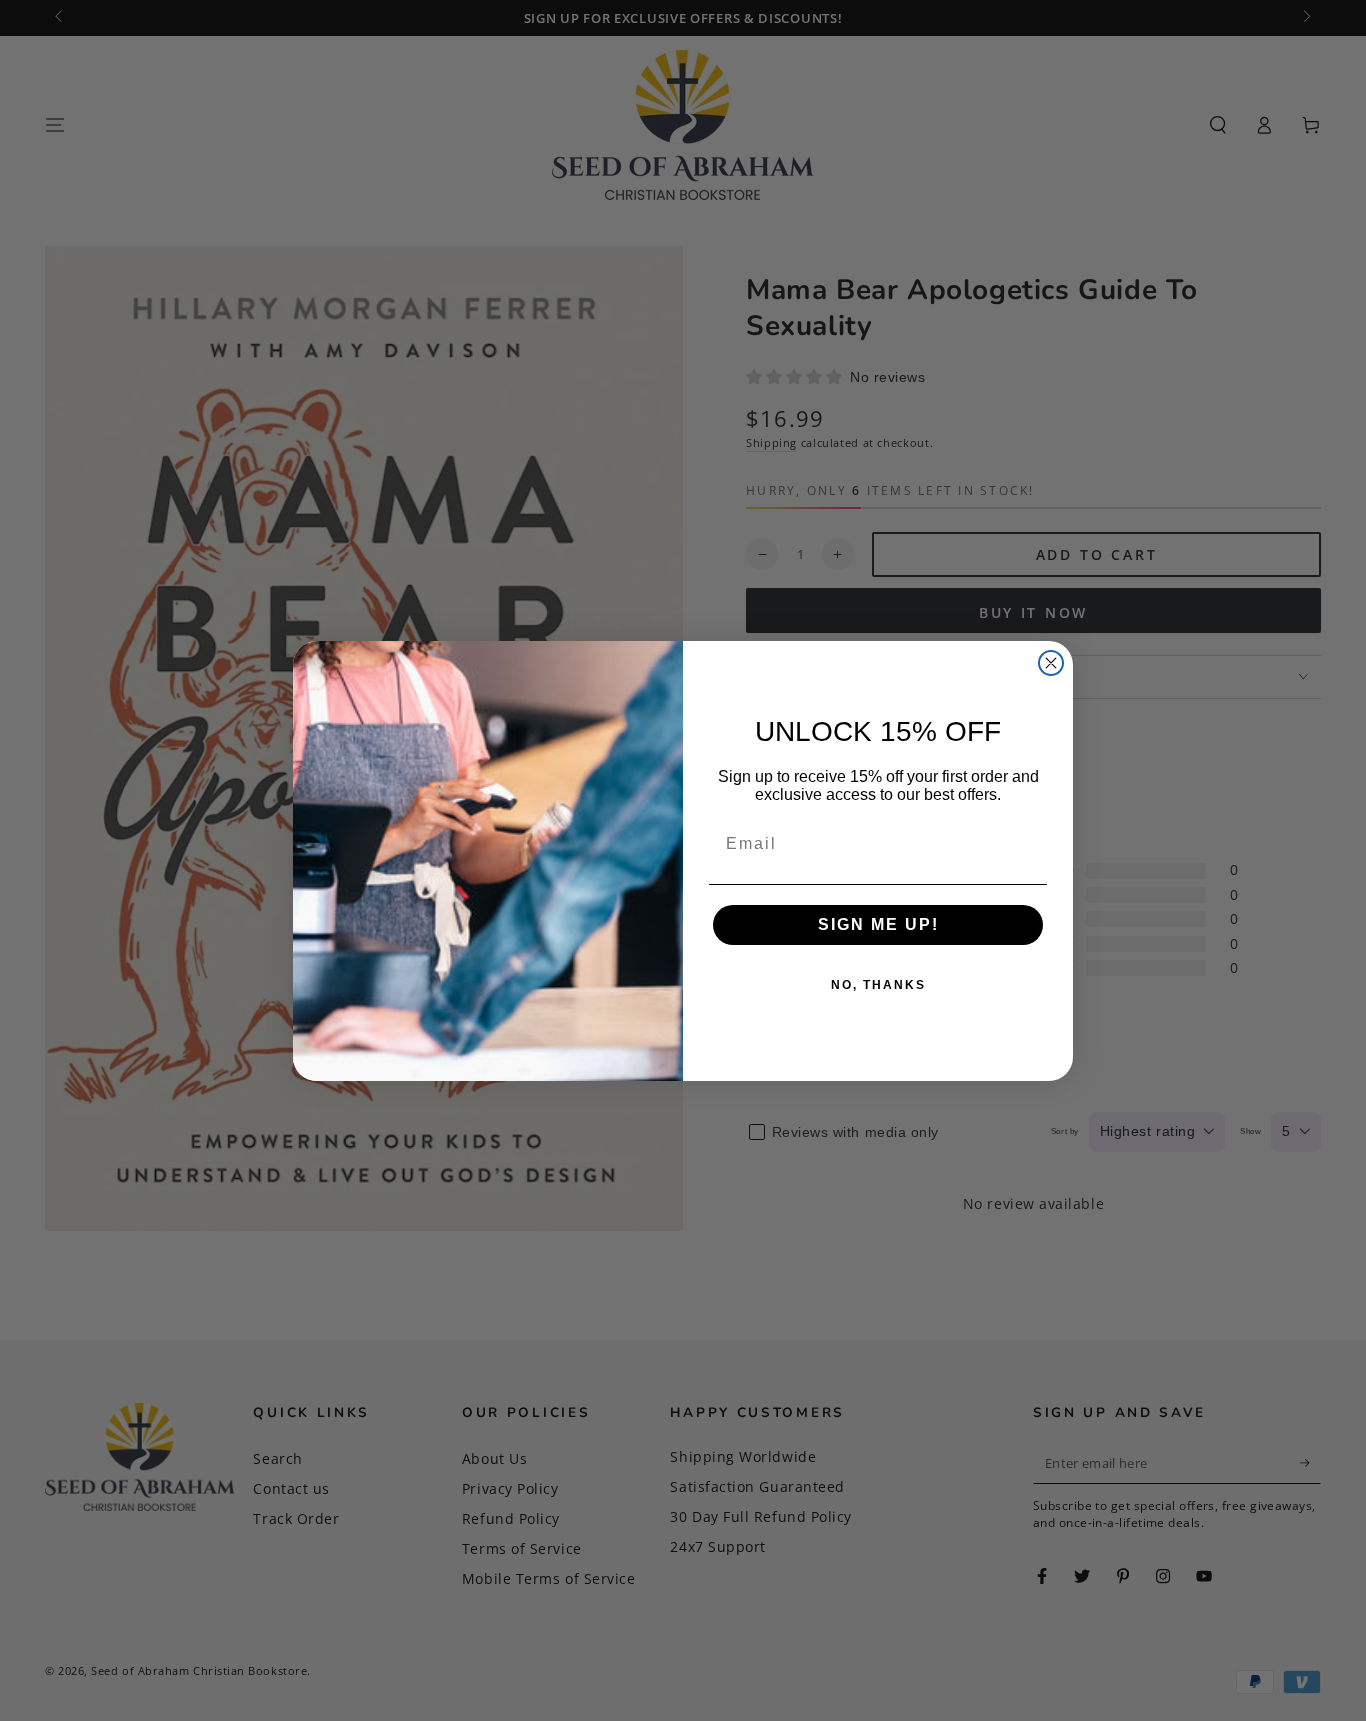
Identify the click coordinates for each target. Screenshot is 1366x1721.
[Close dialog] (1051, 663)
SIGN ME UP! (878, 924)
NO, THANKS (878, 985)
